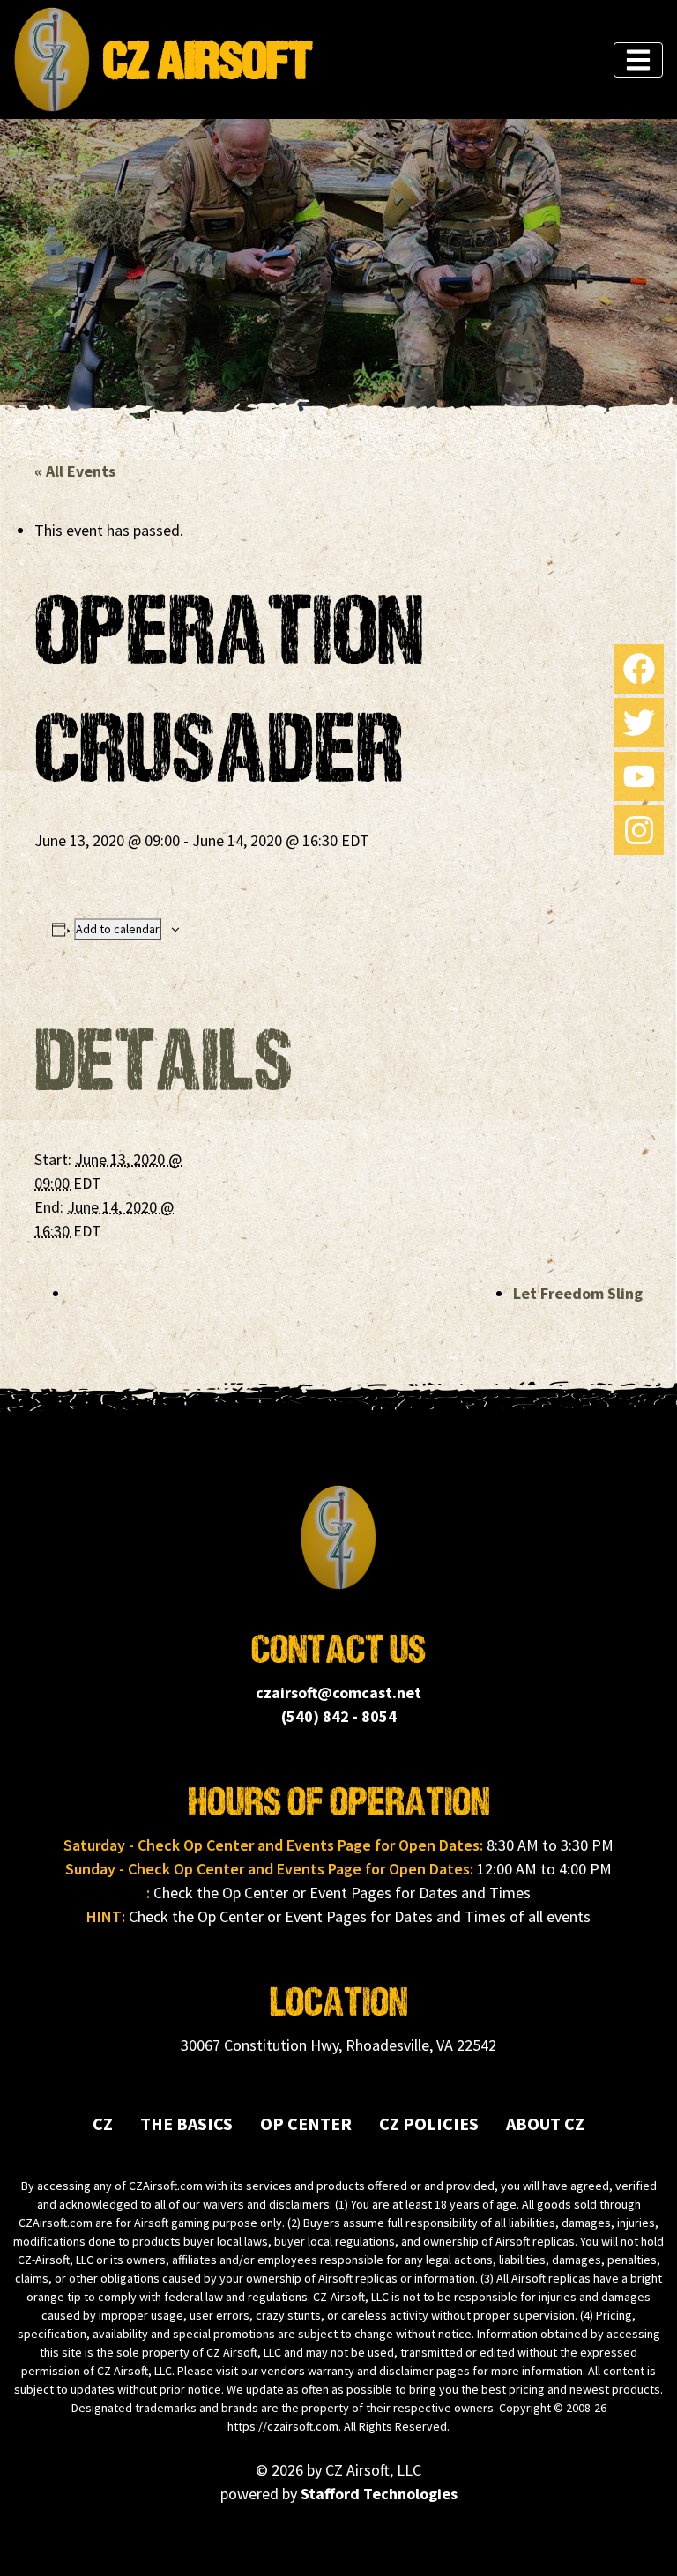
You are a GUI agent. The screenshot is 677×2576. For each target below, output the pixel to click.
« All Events (75, 471)
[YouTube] (639, 776)
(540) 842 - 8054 (339, 1716)
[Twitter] (639, 723)
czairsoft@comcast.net (338, 1693)
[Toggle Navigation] (638, 60)
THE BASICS (186, 2123)
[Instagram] (639, 830)
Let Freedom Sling (578, 1293)
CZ (103, 2123)
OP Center (306, 2123)
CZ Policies (429, 2123)
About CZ (545, 2123)
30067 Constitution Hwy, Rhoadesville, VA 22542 (338, 2045)
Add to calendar (118, 929)
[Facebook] (639, 669)
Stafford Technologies (379, 2494)
